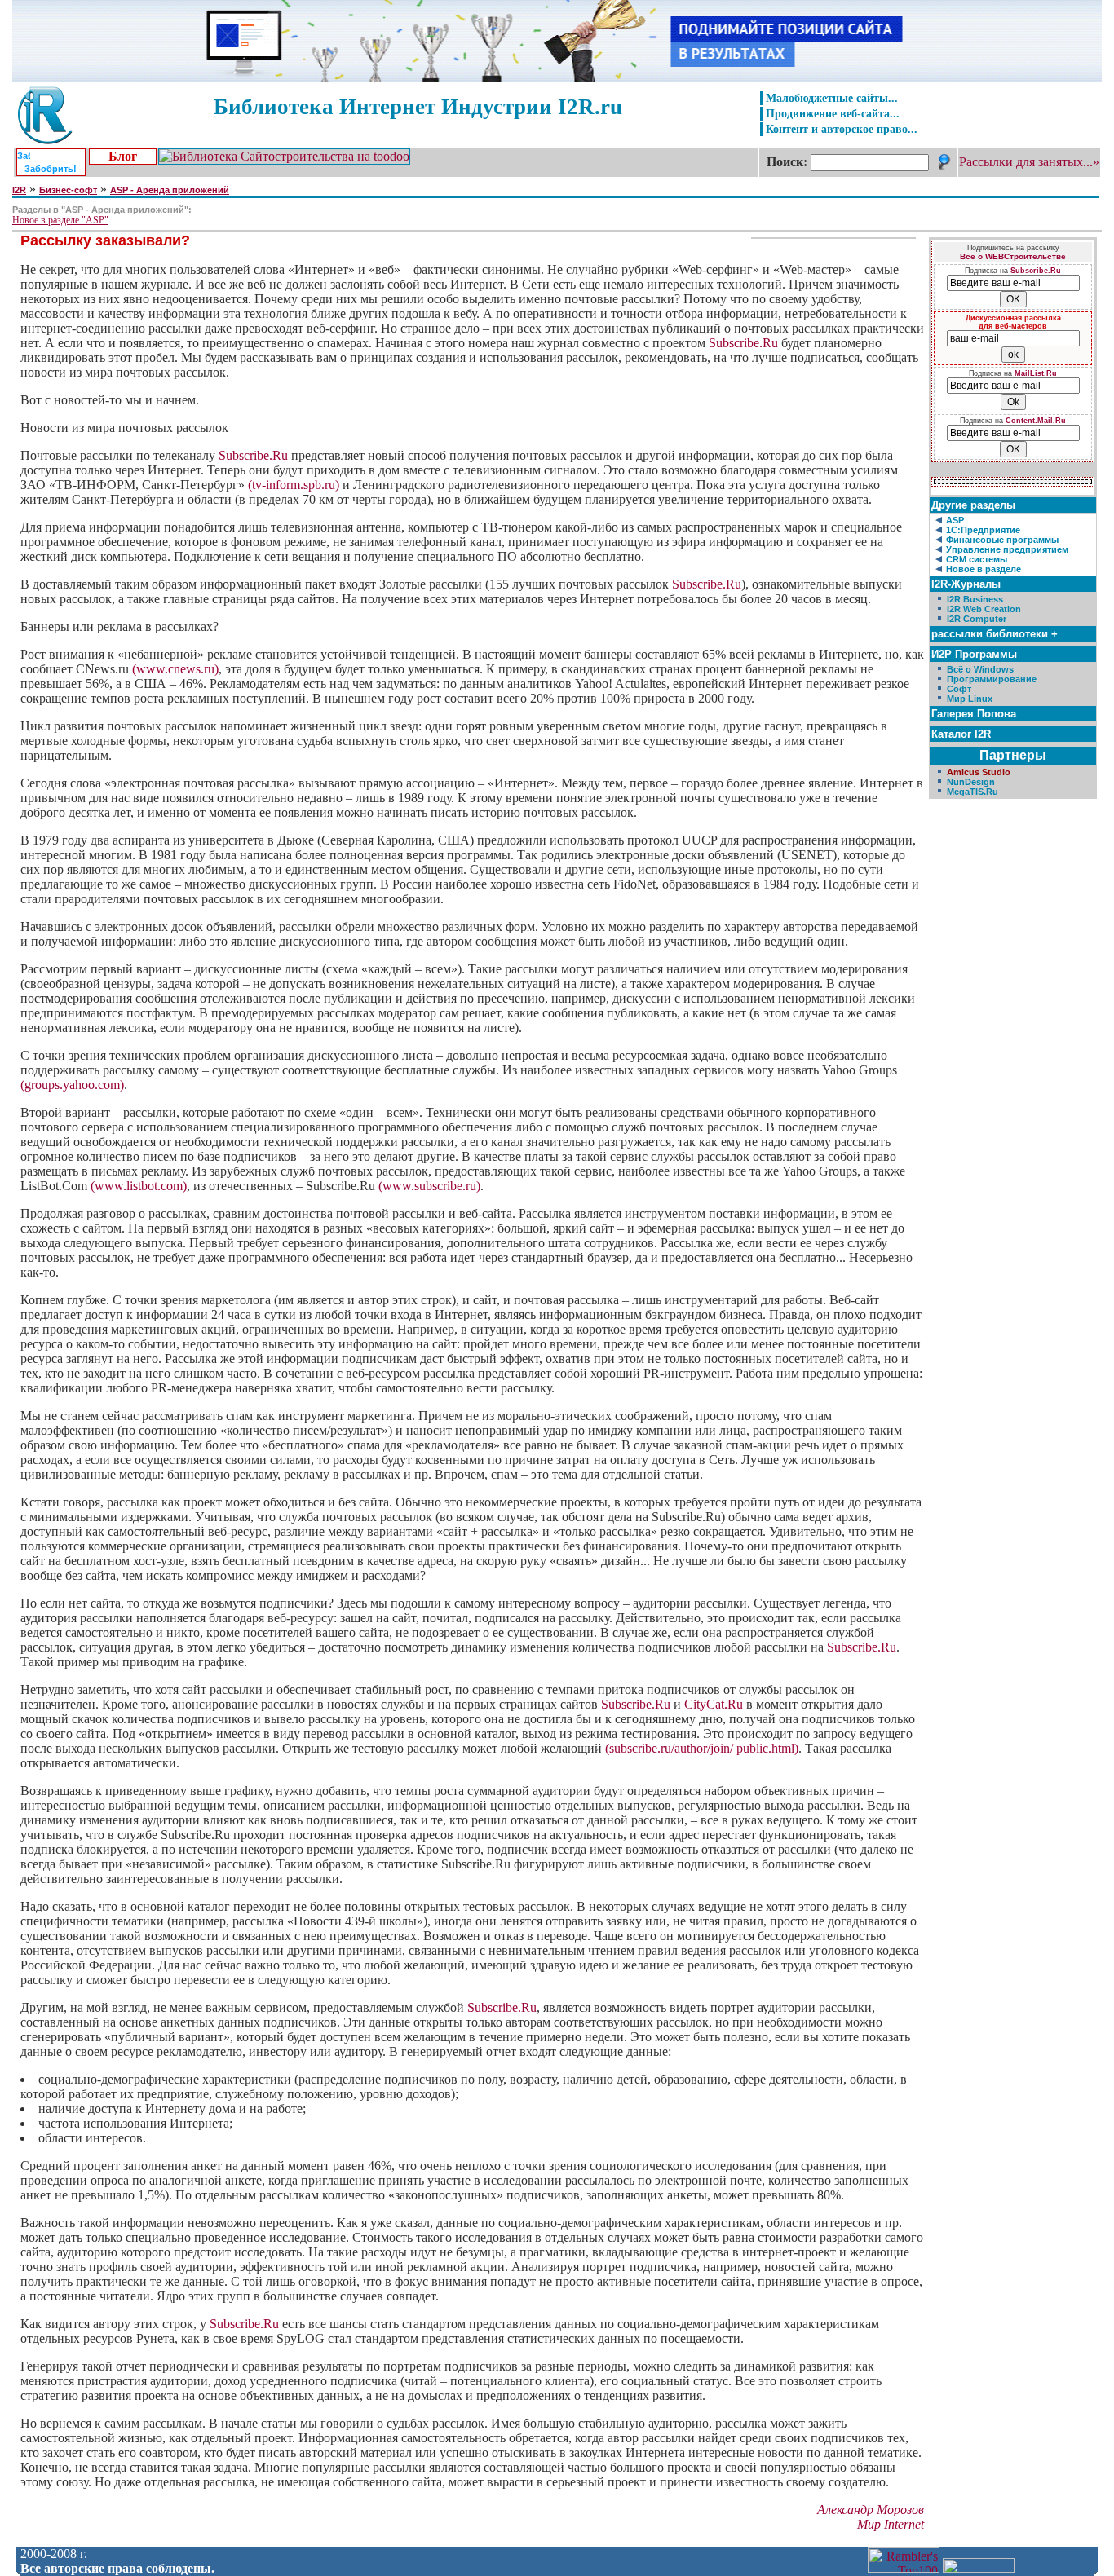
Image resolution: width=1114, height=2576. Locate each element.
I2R (19, 190)
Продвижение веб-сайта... (833, 113)
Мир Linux (970, 699)
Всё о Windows (980, 669)
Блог (123, 156)
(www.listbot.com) (139, 1186)
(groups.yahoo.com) (72, 1085)
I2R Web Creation (984, 609)
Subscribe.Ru (743, 343)
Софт (959, 689)
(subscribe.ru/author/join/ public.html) (702, 1748)
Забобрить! (51, 169)
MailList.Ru (1036, 373)
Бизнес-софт (68, 190)
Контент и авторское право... (842, 129)
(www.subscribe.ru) (429, 1186)
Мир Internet (891, 2524)
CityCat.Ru (714, 1704)
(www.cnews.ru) (175, 669)
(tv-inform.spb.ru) (294, 485)
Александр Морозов (871, 2510)
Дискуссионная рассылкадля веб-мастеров (1013, 322)
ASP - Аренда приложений (170, 190)
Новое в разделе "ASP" (60, 220)
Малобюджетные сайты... (832, 98)
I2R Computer (977, 619)
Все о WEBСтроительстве (1013, 256)
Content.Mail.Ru (1036, 421)
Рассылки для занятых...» (1029, 162)
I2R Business (975, 599)
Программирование (992, 679)
